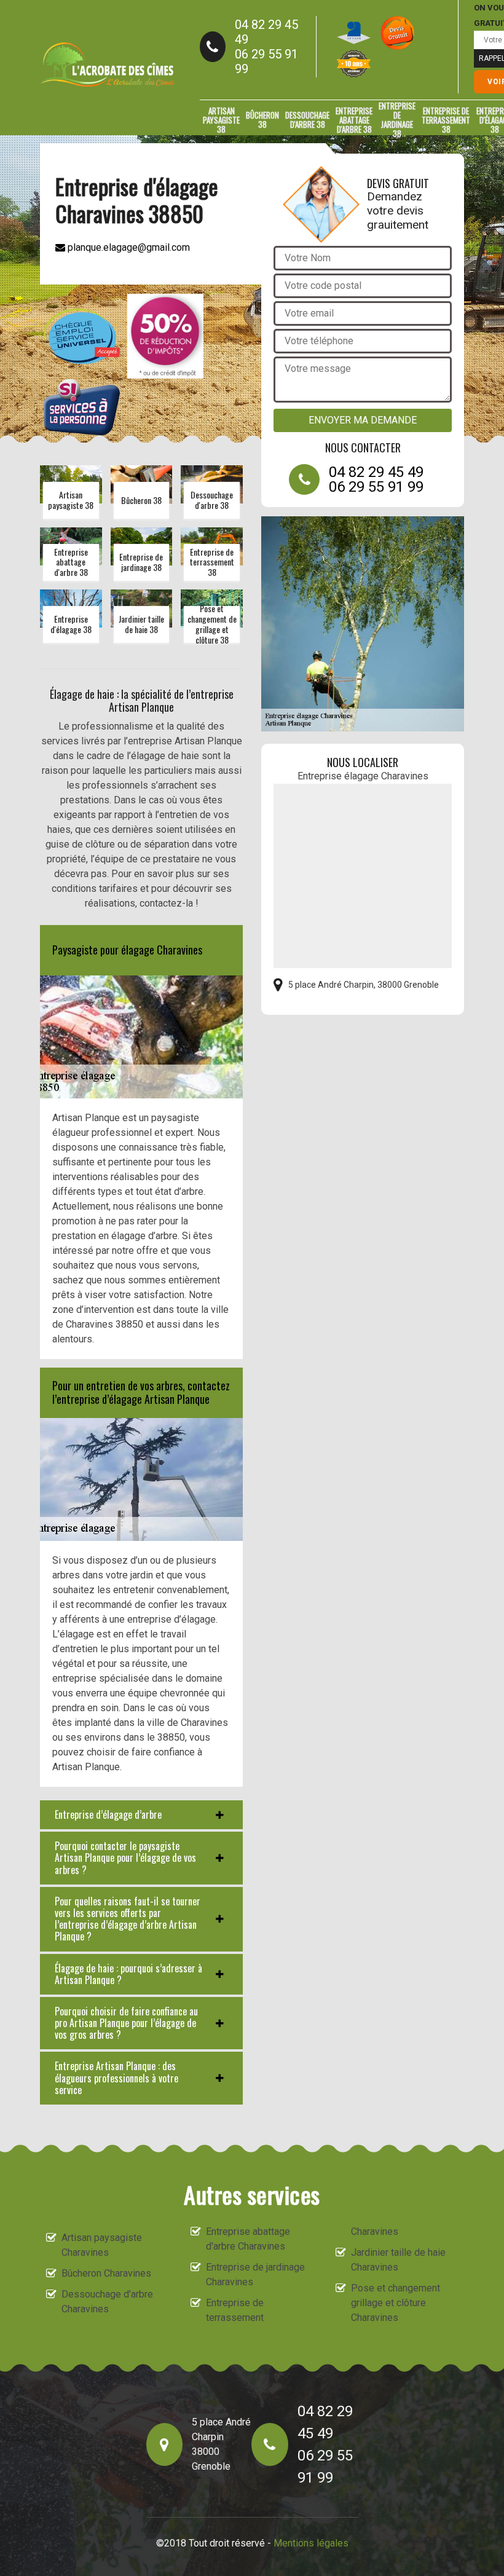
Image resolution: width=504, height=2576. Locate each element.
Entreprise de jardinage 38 (397, 120)
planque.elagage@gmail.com (128, 247)
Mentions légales (311, 2543)
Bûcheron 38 (262, 120)
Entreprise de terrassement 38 (446, 120)
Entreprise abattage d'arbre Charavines (248, 2239)
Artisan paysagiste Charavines (102, 2245)
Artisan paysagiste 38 (221, 120)
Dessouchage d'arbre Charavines (107, 2302)
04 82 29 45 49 (266, 32)
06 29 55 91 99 (266, 61)
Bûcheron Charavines (106, 2273)
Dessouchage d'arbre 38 (307, 120)
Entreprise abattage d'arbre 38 (354, 120)
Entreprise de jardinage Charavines (255, 2275)
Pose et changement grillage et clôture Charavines (396, 2303)
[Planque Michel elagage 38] (108, 65)
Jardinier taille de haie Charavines (398, 2260)
